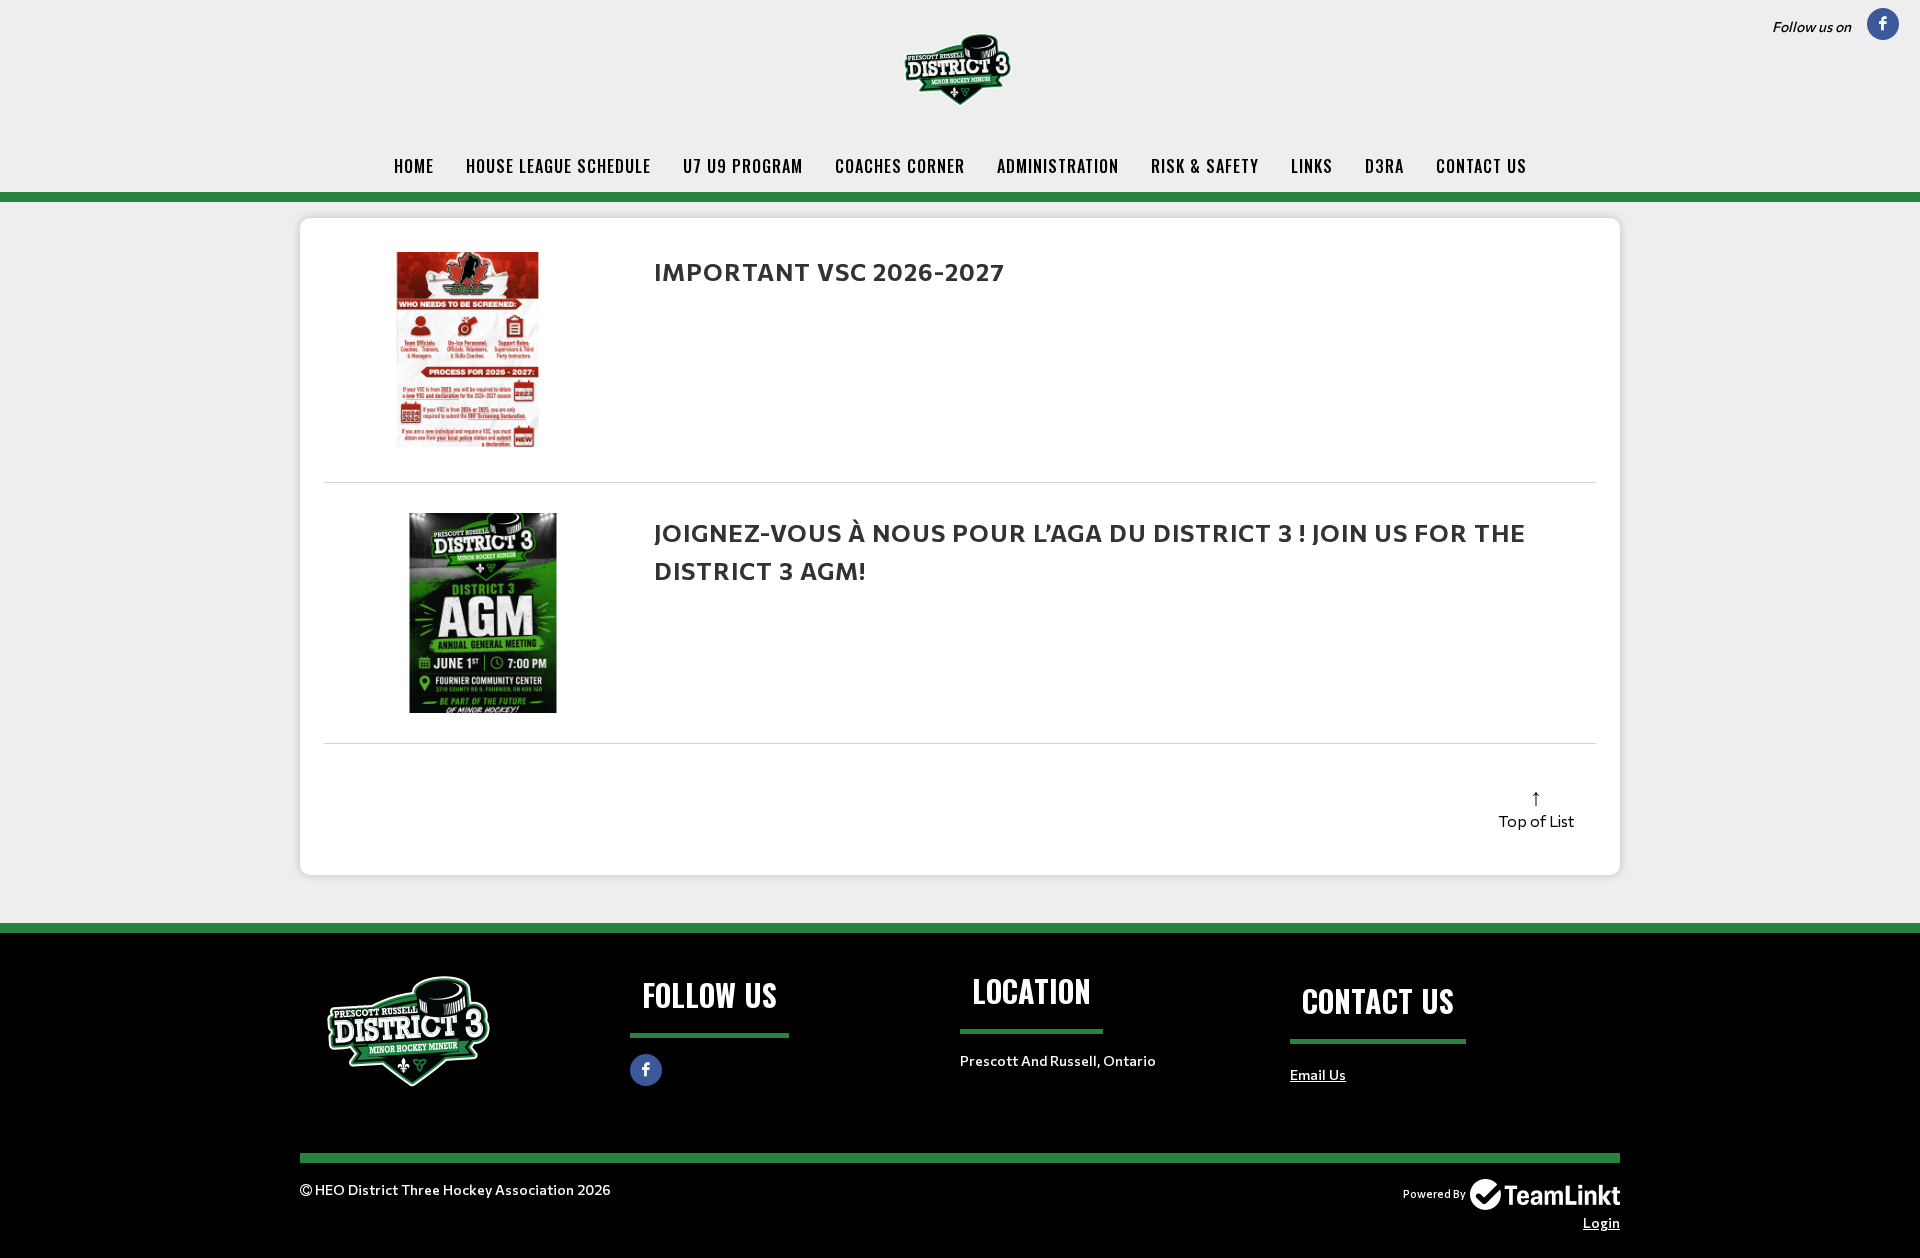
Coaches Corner (900, 166)
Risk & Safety (1205, 166)
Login (1601, 1222)
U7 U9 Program (743, 166)
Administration (1058, 166)
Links (1312, 166)
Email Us (1318, 1074)
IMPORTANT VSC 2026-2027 (829, 271)
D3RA (1384, 166)
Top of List (1536, 820)
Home (414, 166)
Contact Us (1481, 166)
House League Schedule (558, 166)
